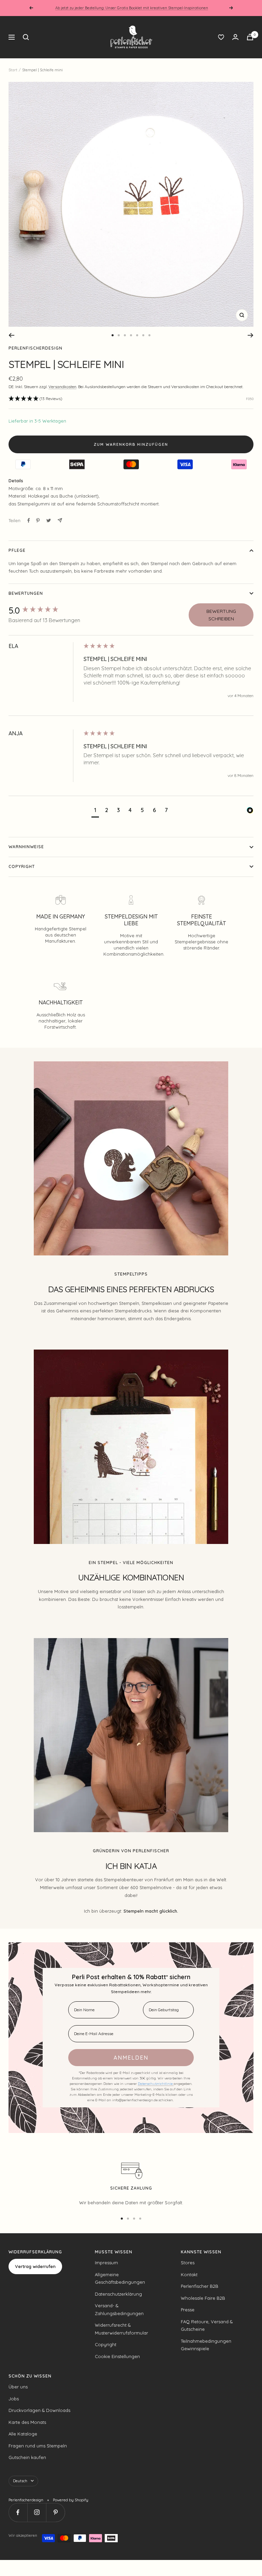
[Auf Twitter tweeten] (49, 520)
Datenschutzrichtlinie (156, 2084)
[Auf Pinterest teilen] (38, 520)
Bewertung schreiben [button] (221, 615)
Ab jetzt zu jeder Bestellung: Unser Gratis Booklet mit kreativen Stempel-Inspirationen (132, 8)
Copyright (22, 866)
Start (13, 70)
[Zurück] (11, 335)
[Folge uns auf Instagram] (37, 2512)
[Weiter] (251, 335)
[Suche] (26, 37)
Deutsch (20, 2481)
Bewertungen (26, 593)
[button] (35, 399)
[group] (44, 610)
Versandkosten (62, 387)
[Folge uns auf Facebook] (18, 2512)
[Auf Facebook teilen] (29, 520)
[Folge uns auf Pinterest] (55, 2512)
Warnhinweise (26, 847)
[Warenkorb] (250, 37)
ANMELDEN (131, 2058)
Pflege (17, 550)
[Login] (235, 37)
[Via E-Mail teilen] (60, 520)
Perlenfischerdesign (35, 348)
